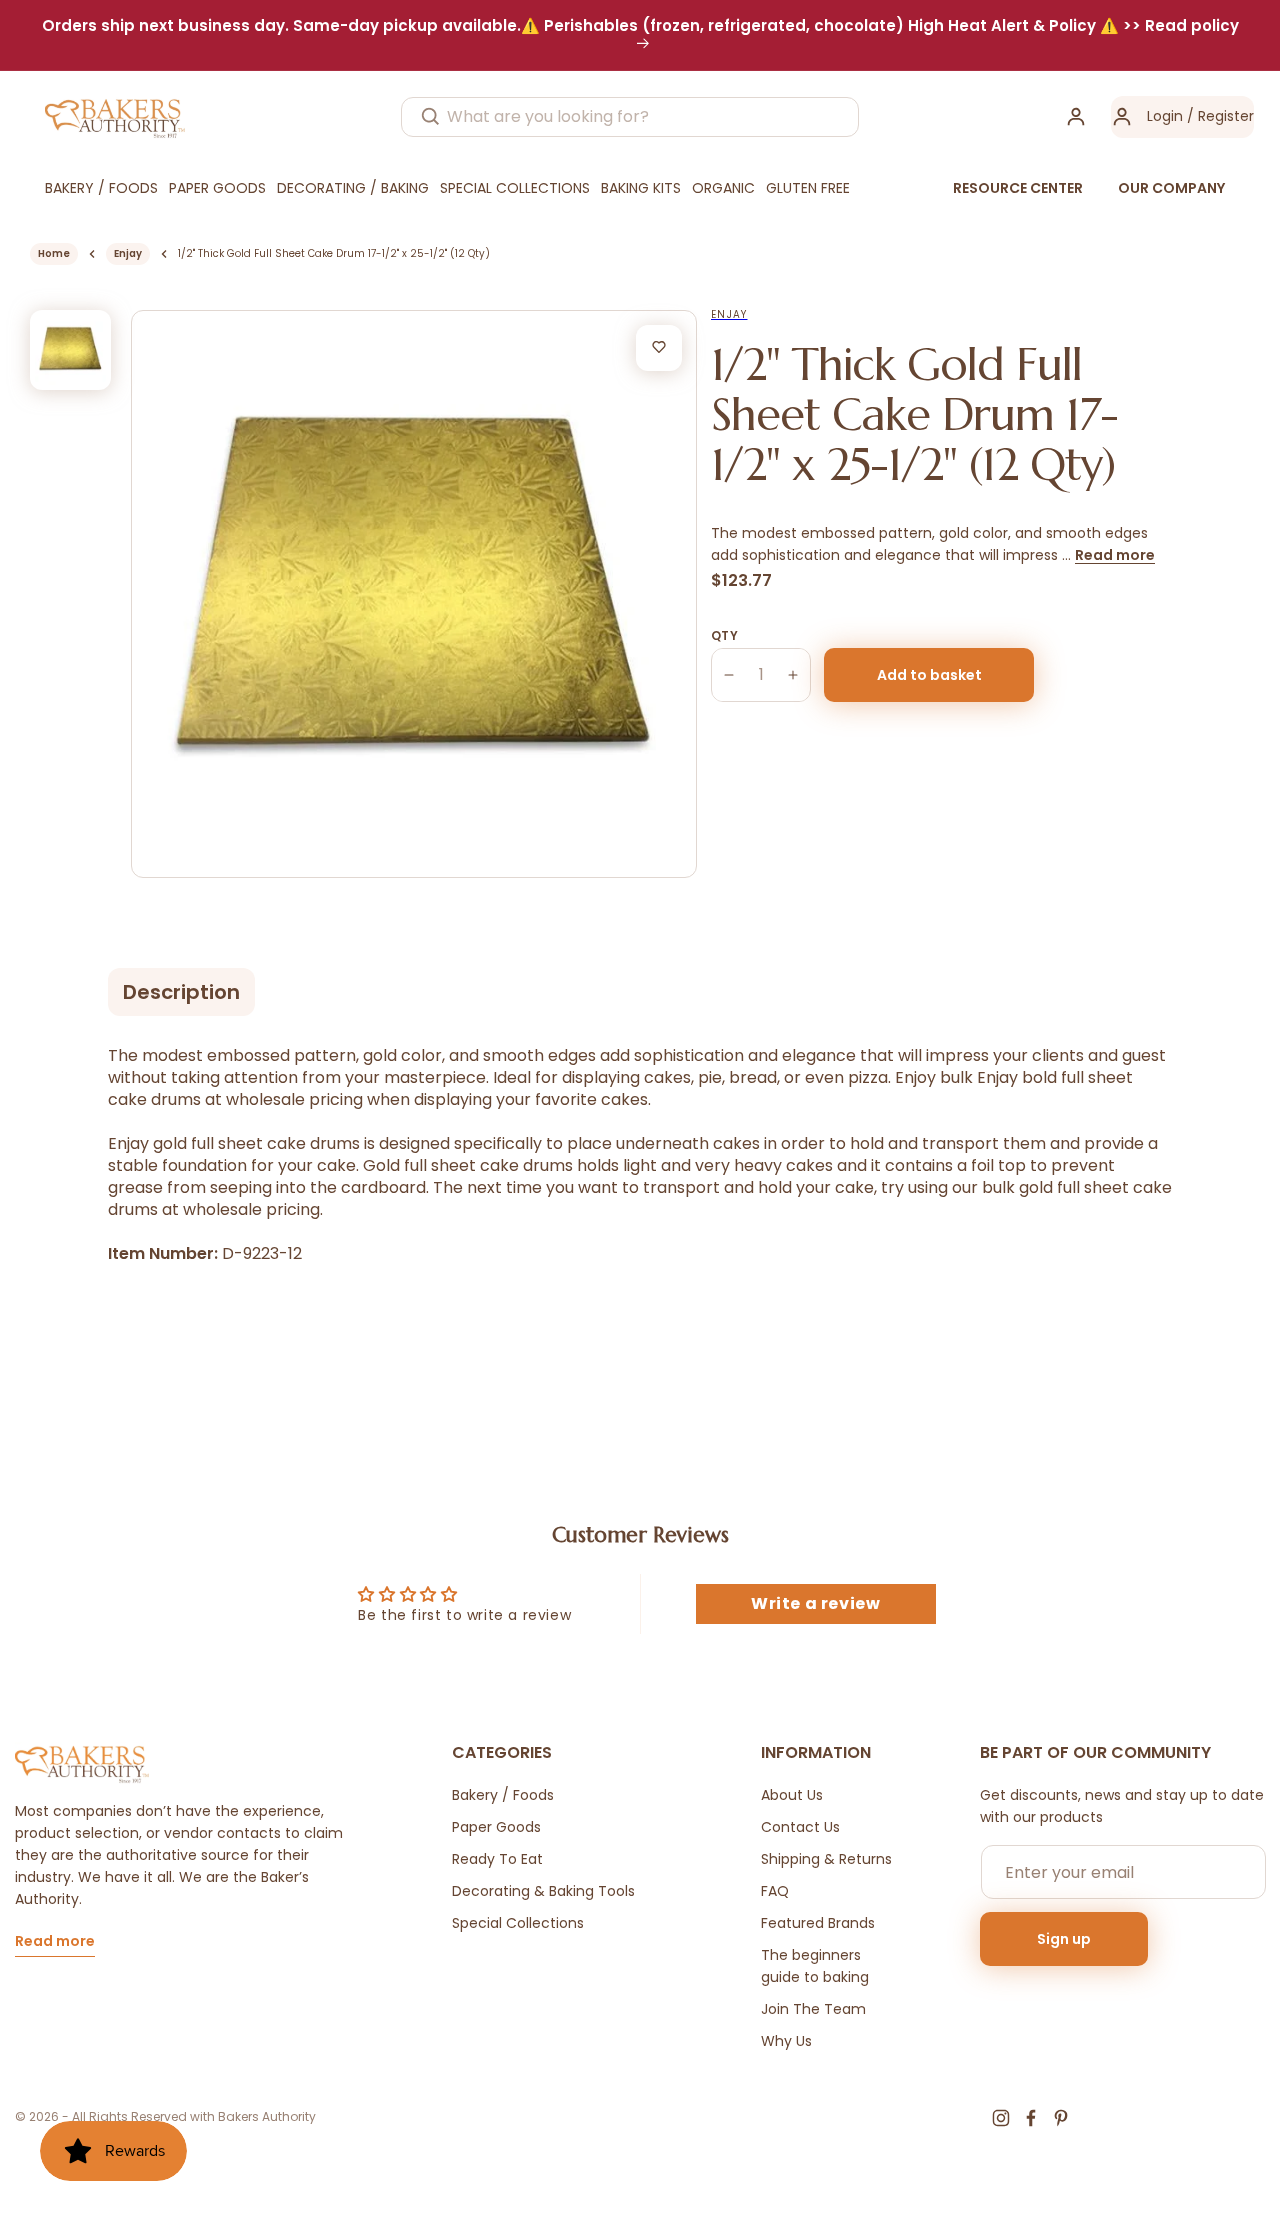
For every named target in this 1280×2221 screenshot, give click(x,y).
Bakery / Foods (503, 1795)
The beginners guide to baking (815, 1966)
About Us (792, 1795)
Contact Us (800, 1827)
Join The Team (813, 2009)
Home (54, 253)
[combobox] (630, 117)
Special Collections (518, 1923)
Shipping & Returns (826, 1859)
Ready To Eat (497, 1859)
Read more (1115, 555)
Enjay (128, 253)
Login (1165, 116)
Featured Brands (818, 1923)
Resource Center (1018, 188)
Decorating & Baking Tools (543, 1891)
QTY (724, 635)
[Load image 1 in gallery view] (70, 350)
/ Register (1218, 116)
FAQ (775, 1891)
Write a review (815, 1603)
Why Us (786, 2041)
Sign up (1064, 1939)
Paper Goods (496, 1827)
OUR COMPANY (1171, 188)
